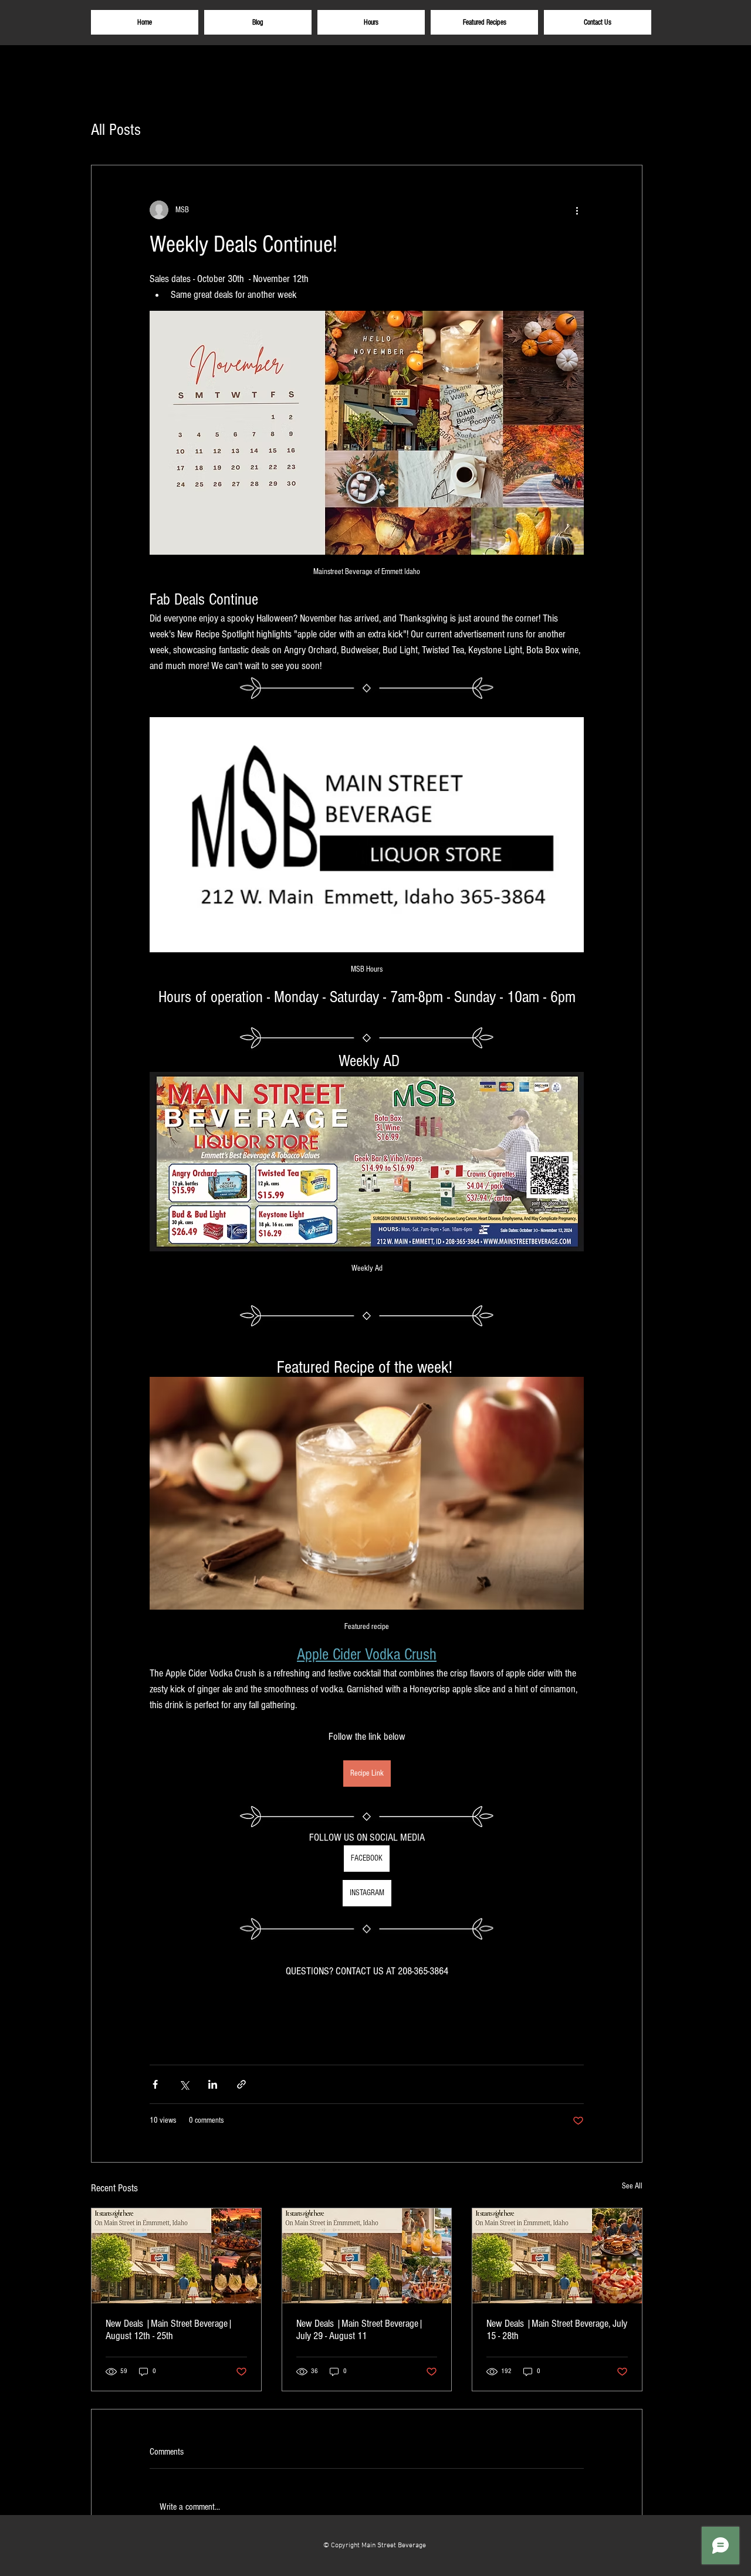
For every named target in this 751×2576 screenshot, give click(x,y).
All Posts (116, 130)
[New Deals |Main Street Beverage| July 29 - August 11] (367, 2256)
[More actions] (577, 210)
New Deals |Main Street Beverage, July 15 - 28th (557, 2330)
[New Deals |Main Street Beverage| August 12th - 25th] (176, 2256)
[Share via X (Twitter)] (184, 2084)
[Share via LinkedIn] (213, 2084)
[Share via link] (241, 2084)
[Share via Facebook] (155, 2084)
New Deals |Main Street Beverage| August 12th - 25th (169, 2330)
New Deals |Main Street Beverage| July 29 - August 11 (360, 2330)
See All (632, 2186)
